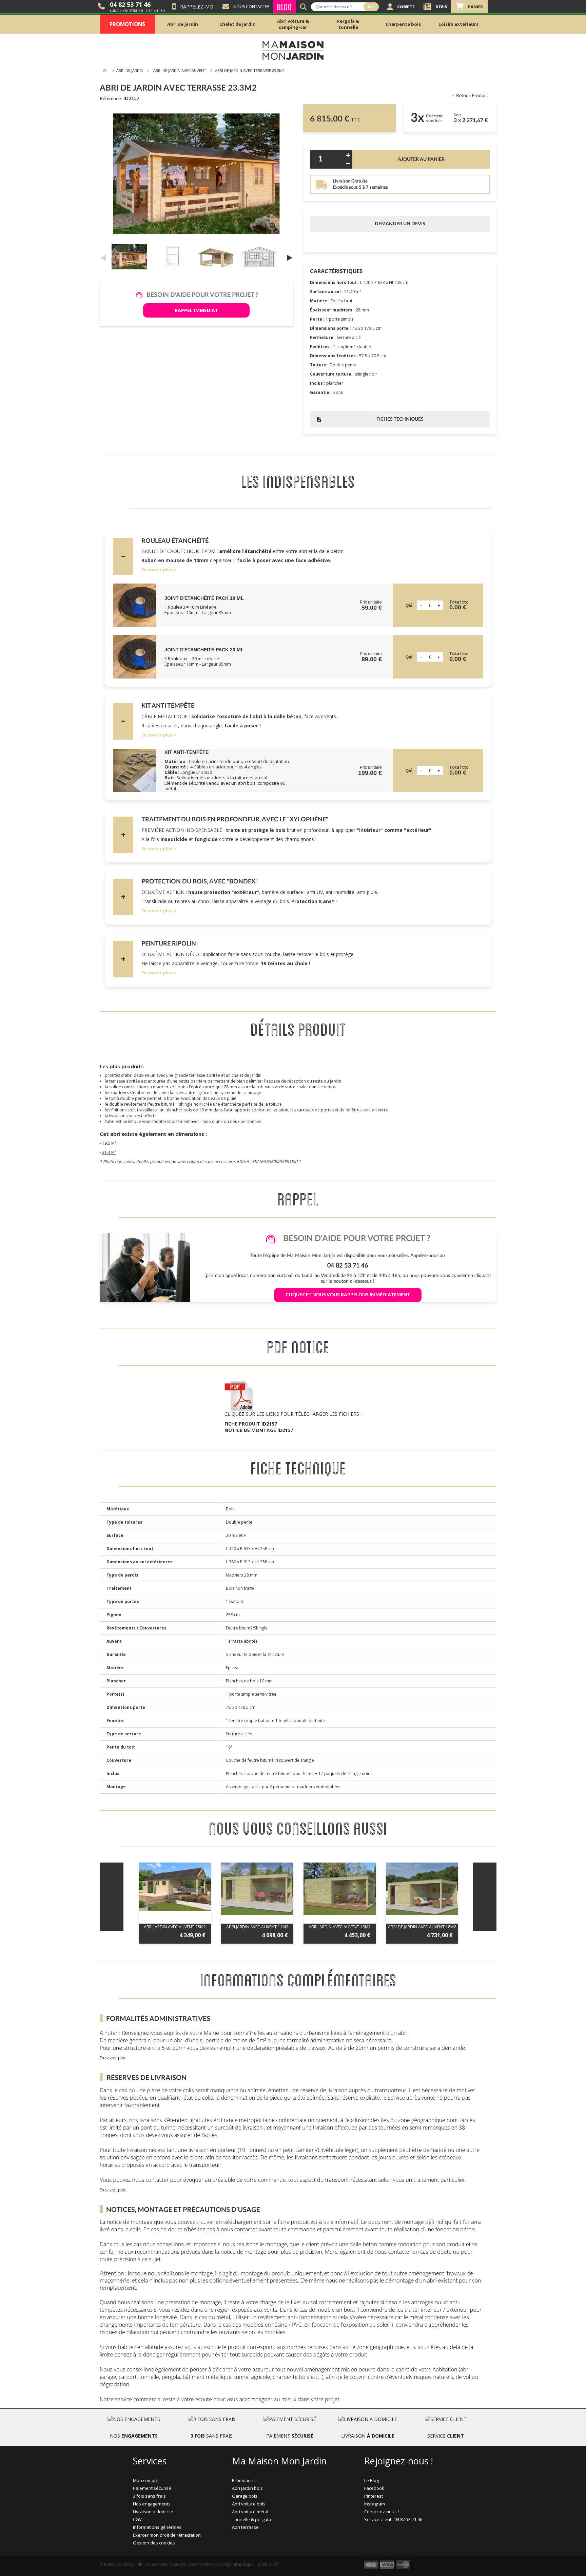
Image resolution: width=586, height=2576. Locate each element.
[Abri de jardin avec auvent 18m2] (422, 1889)
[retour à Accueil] (104, 71)
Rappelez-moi (197, 7)
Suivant (290, 257)
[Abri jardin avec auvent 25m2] (175, 1887)
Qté (409, 606)
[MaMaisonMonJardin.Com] (293, 50)
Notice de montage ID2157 (259, 1430)
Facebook (374, 2488)
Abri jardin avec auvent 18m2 (340, 1927)
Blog (285, 7)
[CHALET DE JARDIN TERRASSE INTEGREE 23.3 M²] (131, 257)
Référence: (111, 99)
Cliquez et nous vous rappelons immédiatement (348, 1295)
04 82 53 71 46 (130, 4)
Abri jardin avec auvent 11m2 (257, 1927)
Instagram (375, 2504)
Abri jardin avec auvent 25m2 (175, 1927)
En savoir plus (157, 570)
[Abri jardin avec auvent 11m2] (257, 1889)
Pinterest (374, 2496)
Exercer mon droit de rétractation (167, 2535)
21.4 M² (109, 1152)
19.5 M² (109, 1143)
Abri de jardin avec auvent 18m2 (422, 1927)
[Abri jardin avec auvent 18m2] (340, 1889)
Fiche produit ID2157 (251, 1424)
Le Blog (372, 2480)
